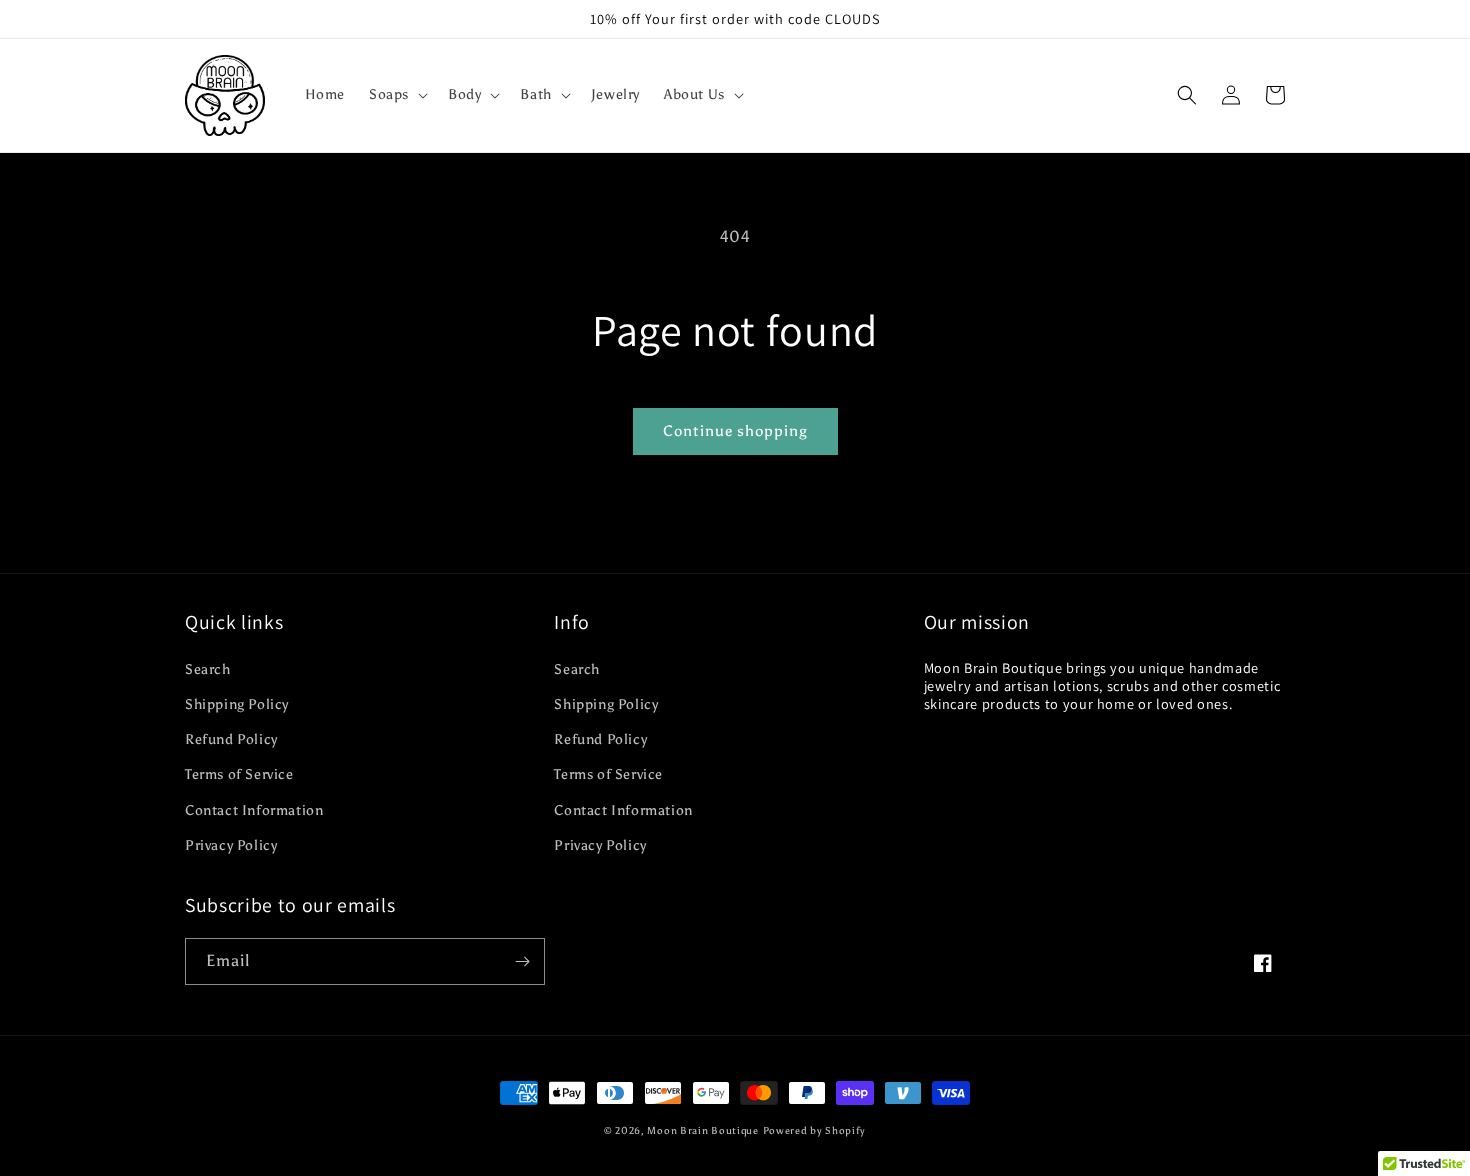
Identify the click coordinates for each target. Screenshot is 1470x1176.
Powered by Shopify (815, 1131)
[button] (396, 95)
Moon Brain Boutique (702, 1131)
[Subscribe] (522, 961)
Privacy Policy (231, 845)
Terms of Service (239, 774)
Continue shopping (735, 431)
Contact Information (254, 810)
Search (208, 669)
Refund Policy (231, 739)
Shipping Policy (237, 704)
